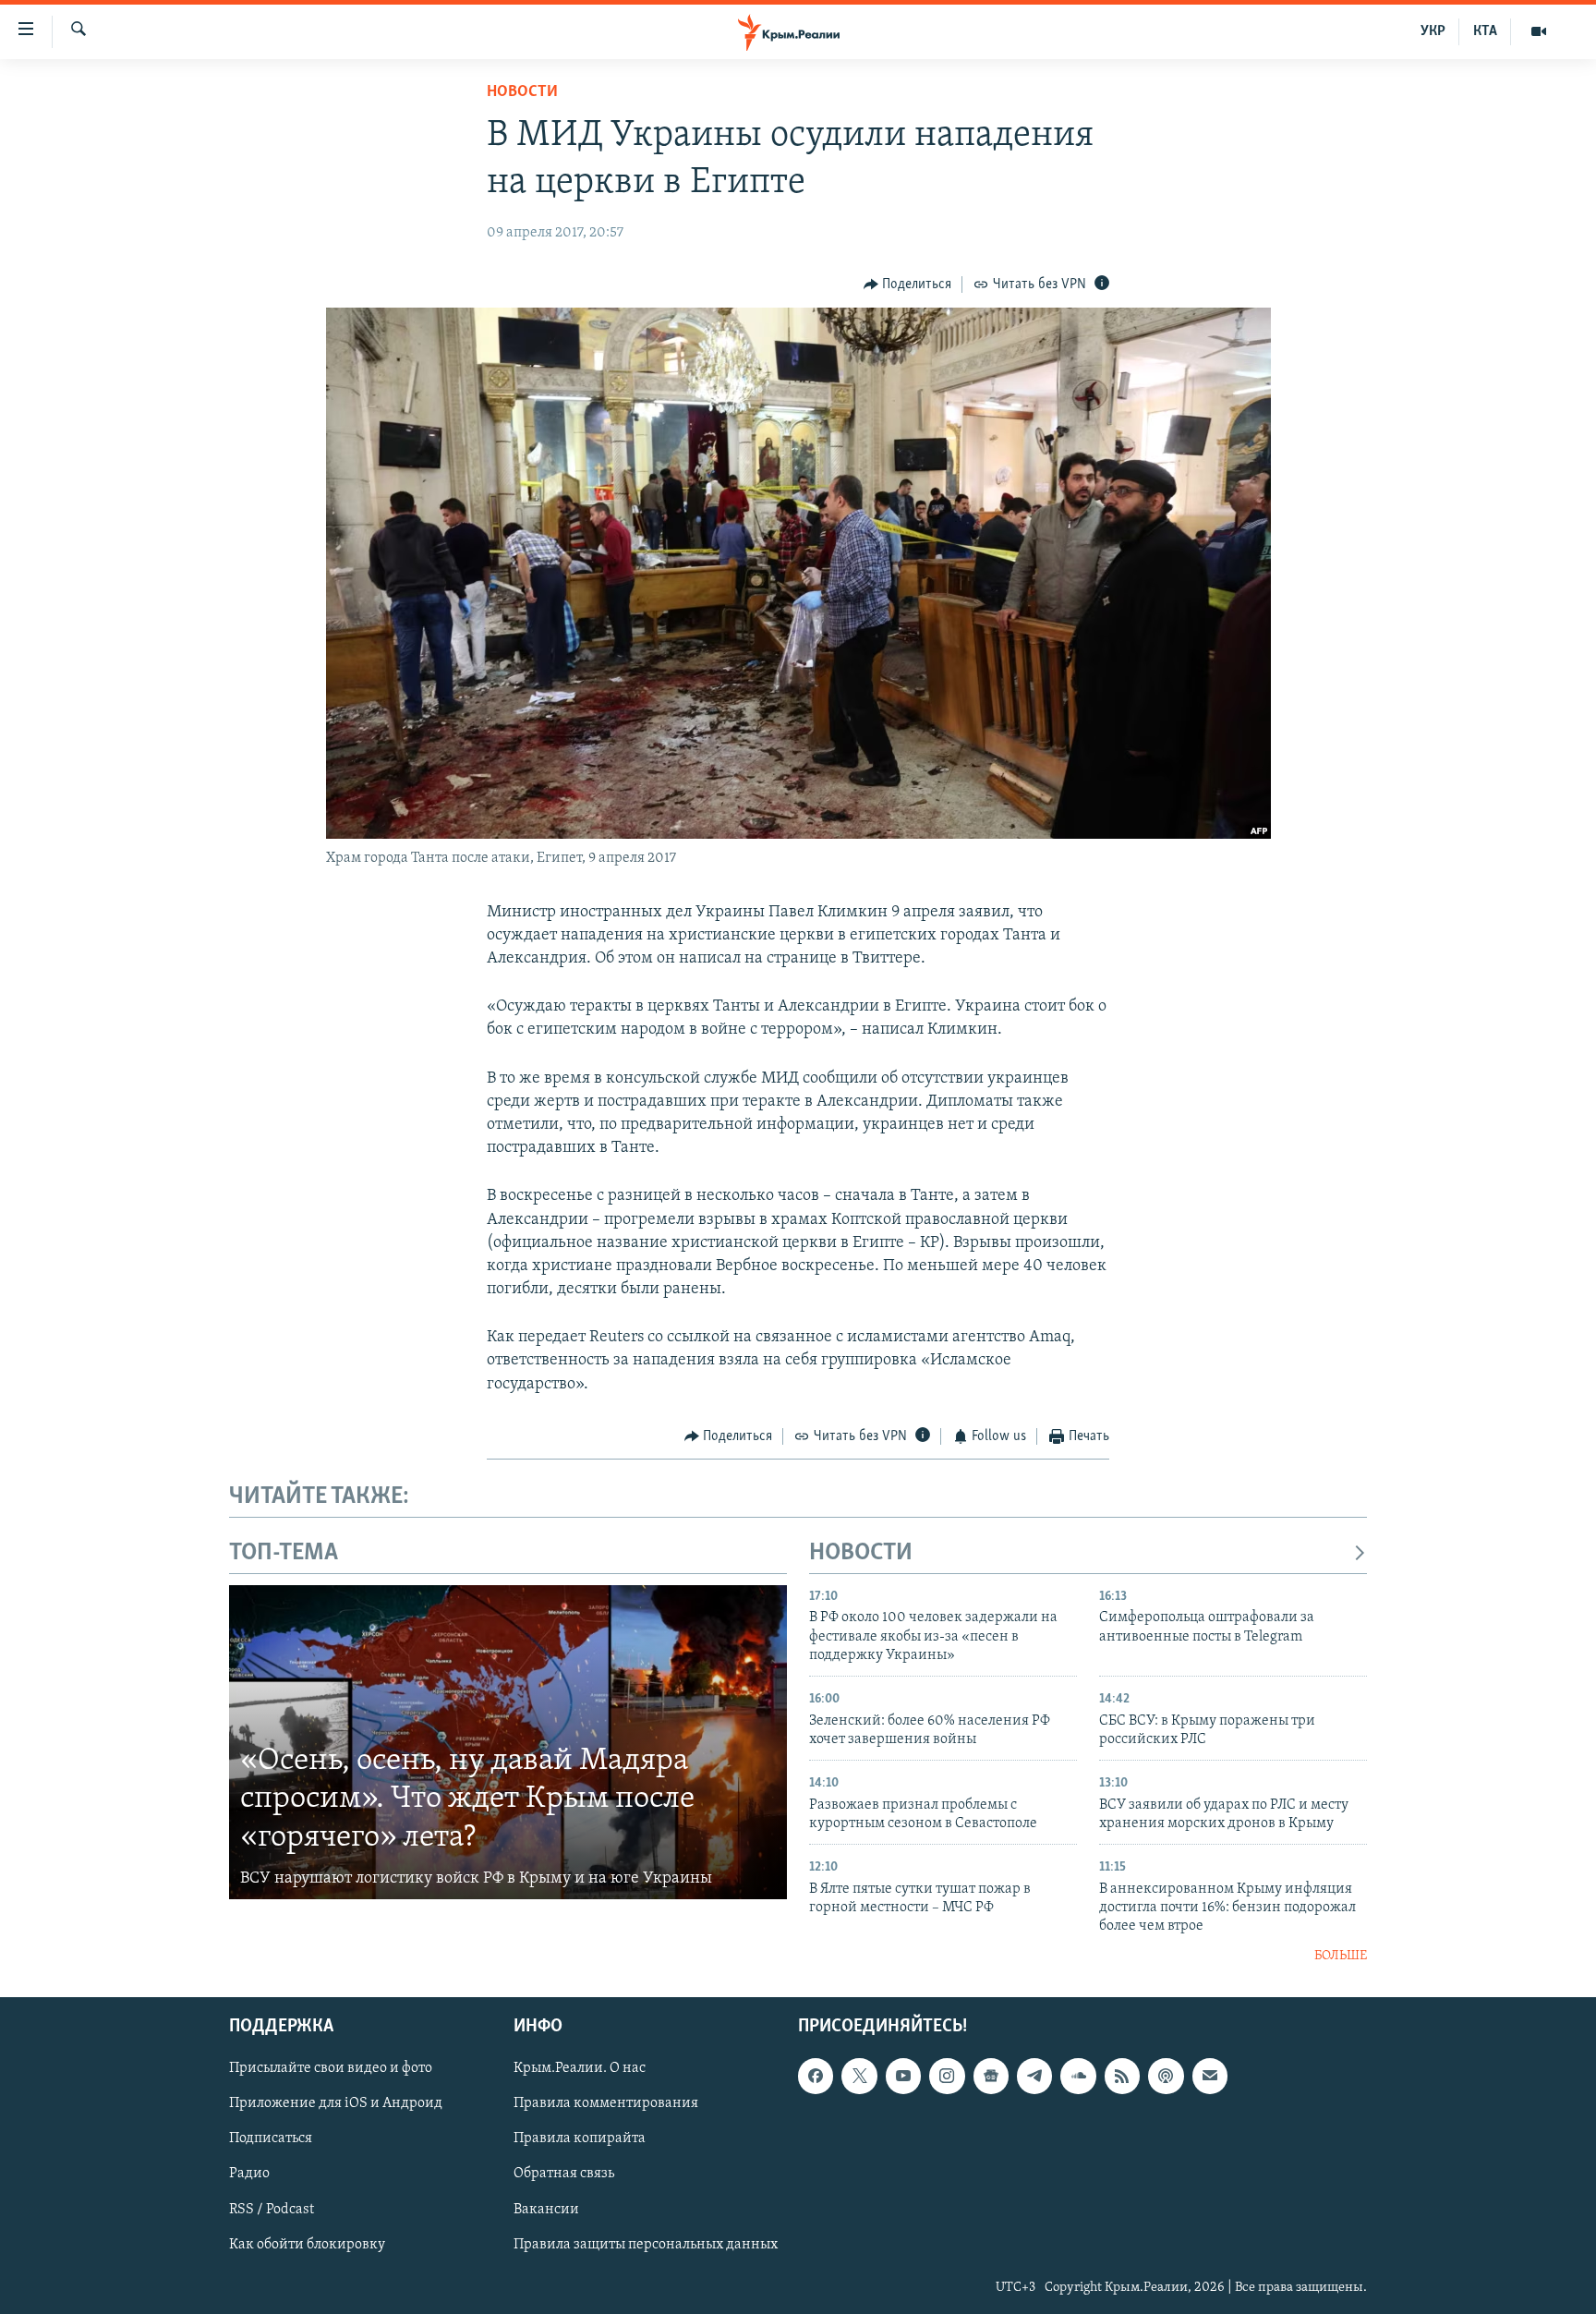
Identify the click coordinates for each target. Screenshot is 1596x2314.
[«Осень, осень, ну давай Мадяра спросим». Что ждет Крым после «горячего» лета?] (508, 1742)
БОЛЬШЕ (1341, 1956)
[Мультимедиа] (1539, 31)
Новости (522, 92)
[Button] (908, 285)
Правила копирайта (580, 2139)
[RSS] (1122, 2077)
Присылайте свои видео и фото (331, 2069)
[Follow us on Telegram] (1034, 2077)
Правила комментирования (606, 2104)
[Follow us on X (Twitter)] (859, 2077)
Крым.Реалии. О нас (580, 2069)
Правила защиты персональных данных (646, 2245)
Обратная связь (564, 2175)
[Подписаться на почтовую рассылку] (1210, 2077)
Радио (249, 2175)
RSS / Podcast (272, 2210)
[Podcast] (1166, 2077)
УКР (1433, 31)
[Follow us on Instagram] (947, 2077)
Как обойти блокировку (307, 2245)
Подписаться (271, 2139)
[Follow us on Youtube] (903, 2077)
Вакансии (546, 2210)
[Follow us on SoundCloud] (1078, 2077)
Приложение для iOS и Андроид (336, 2104)
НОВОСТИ (861, 1553)
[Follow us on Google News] (991, 2077)
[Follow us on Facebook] (816, 2077)
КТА (1485, 31)
